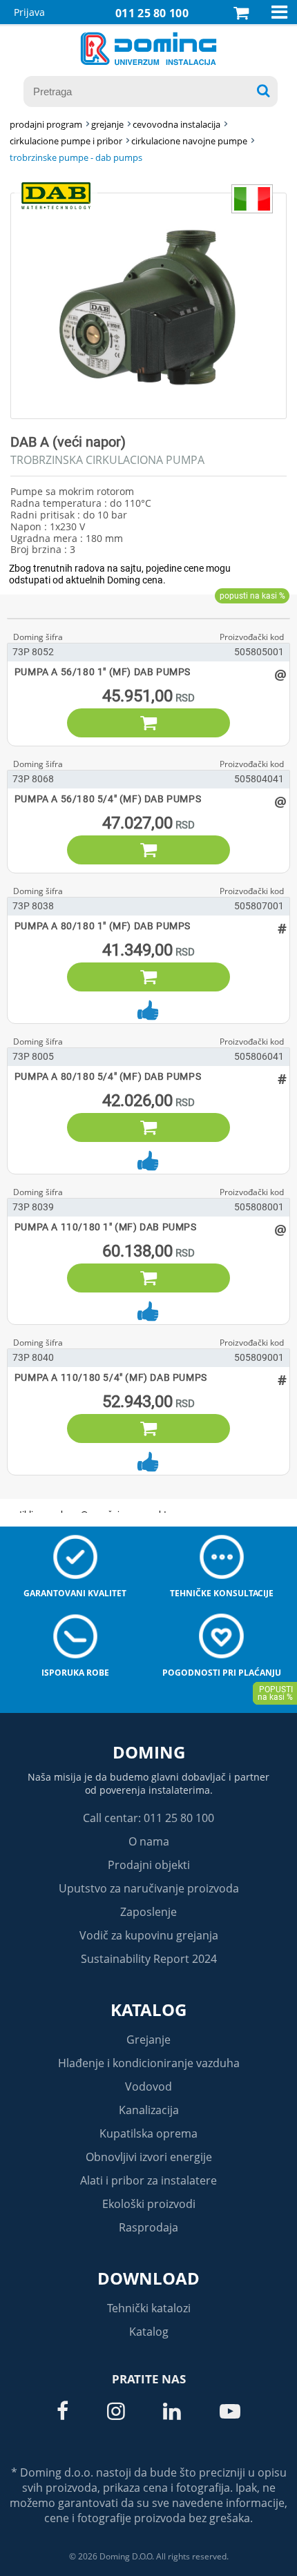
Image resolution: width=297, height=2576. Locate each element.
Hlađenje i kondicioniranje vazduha (149, 2063)
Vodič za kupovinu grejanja (149, 1935)
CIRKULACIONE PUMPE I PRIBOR (66, 141)
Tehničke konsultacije (222, 1593)
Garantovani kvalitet (75, 1593)
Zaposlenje (148, 1912)
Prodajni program (46, 124)
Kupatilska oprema (148, 2133)
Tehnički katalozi (149, 2308)
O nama (149, 1841)
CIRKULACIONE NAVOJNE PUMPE (189, 141)
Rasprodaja (148, 2227)
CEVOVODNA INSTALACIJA (176, 124)
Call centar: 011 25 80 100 (148, 1818)
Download (148, 2278)
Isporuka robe (75, 1673)
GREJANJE (107, 124)
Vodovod (148, 2086)
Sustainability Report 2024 (149, 1959)
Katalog (148, 2010)
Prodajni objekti (149, 1865)
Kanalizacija (149, 2110)
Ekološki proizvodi (149, 2204)
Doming (149, 1752)
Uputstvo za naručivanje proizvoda (149, 1888)
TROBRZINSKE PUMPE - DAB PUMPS (76, 157)
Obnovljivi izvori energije (149, 2157)
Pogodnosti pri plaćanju (222, 1673)
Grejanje (148, 2040)
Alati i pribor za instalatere (148, 2180)
